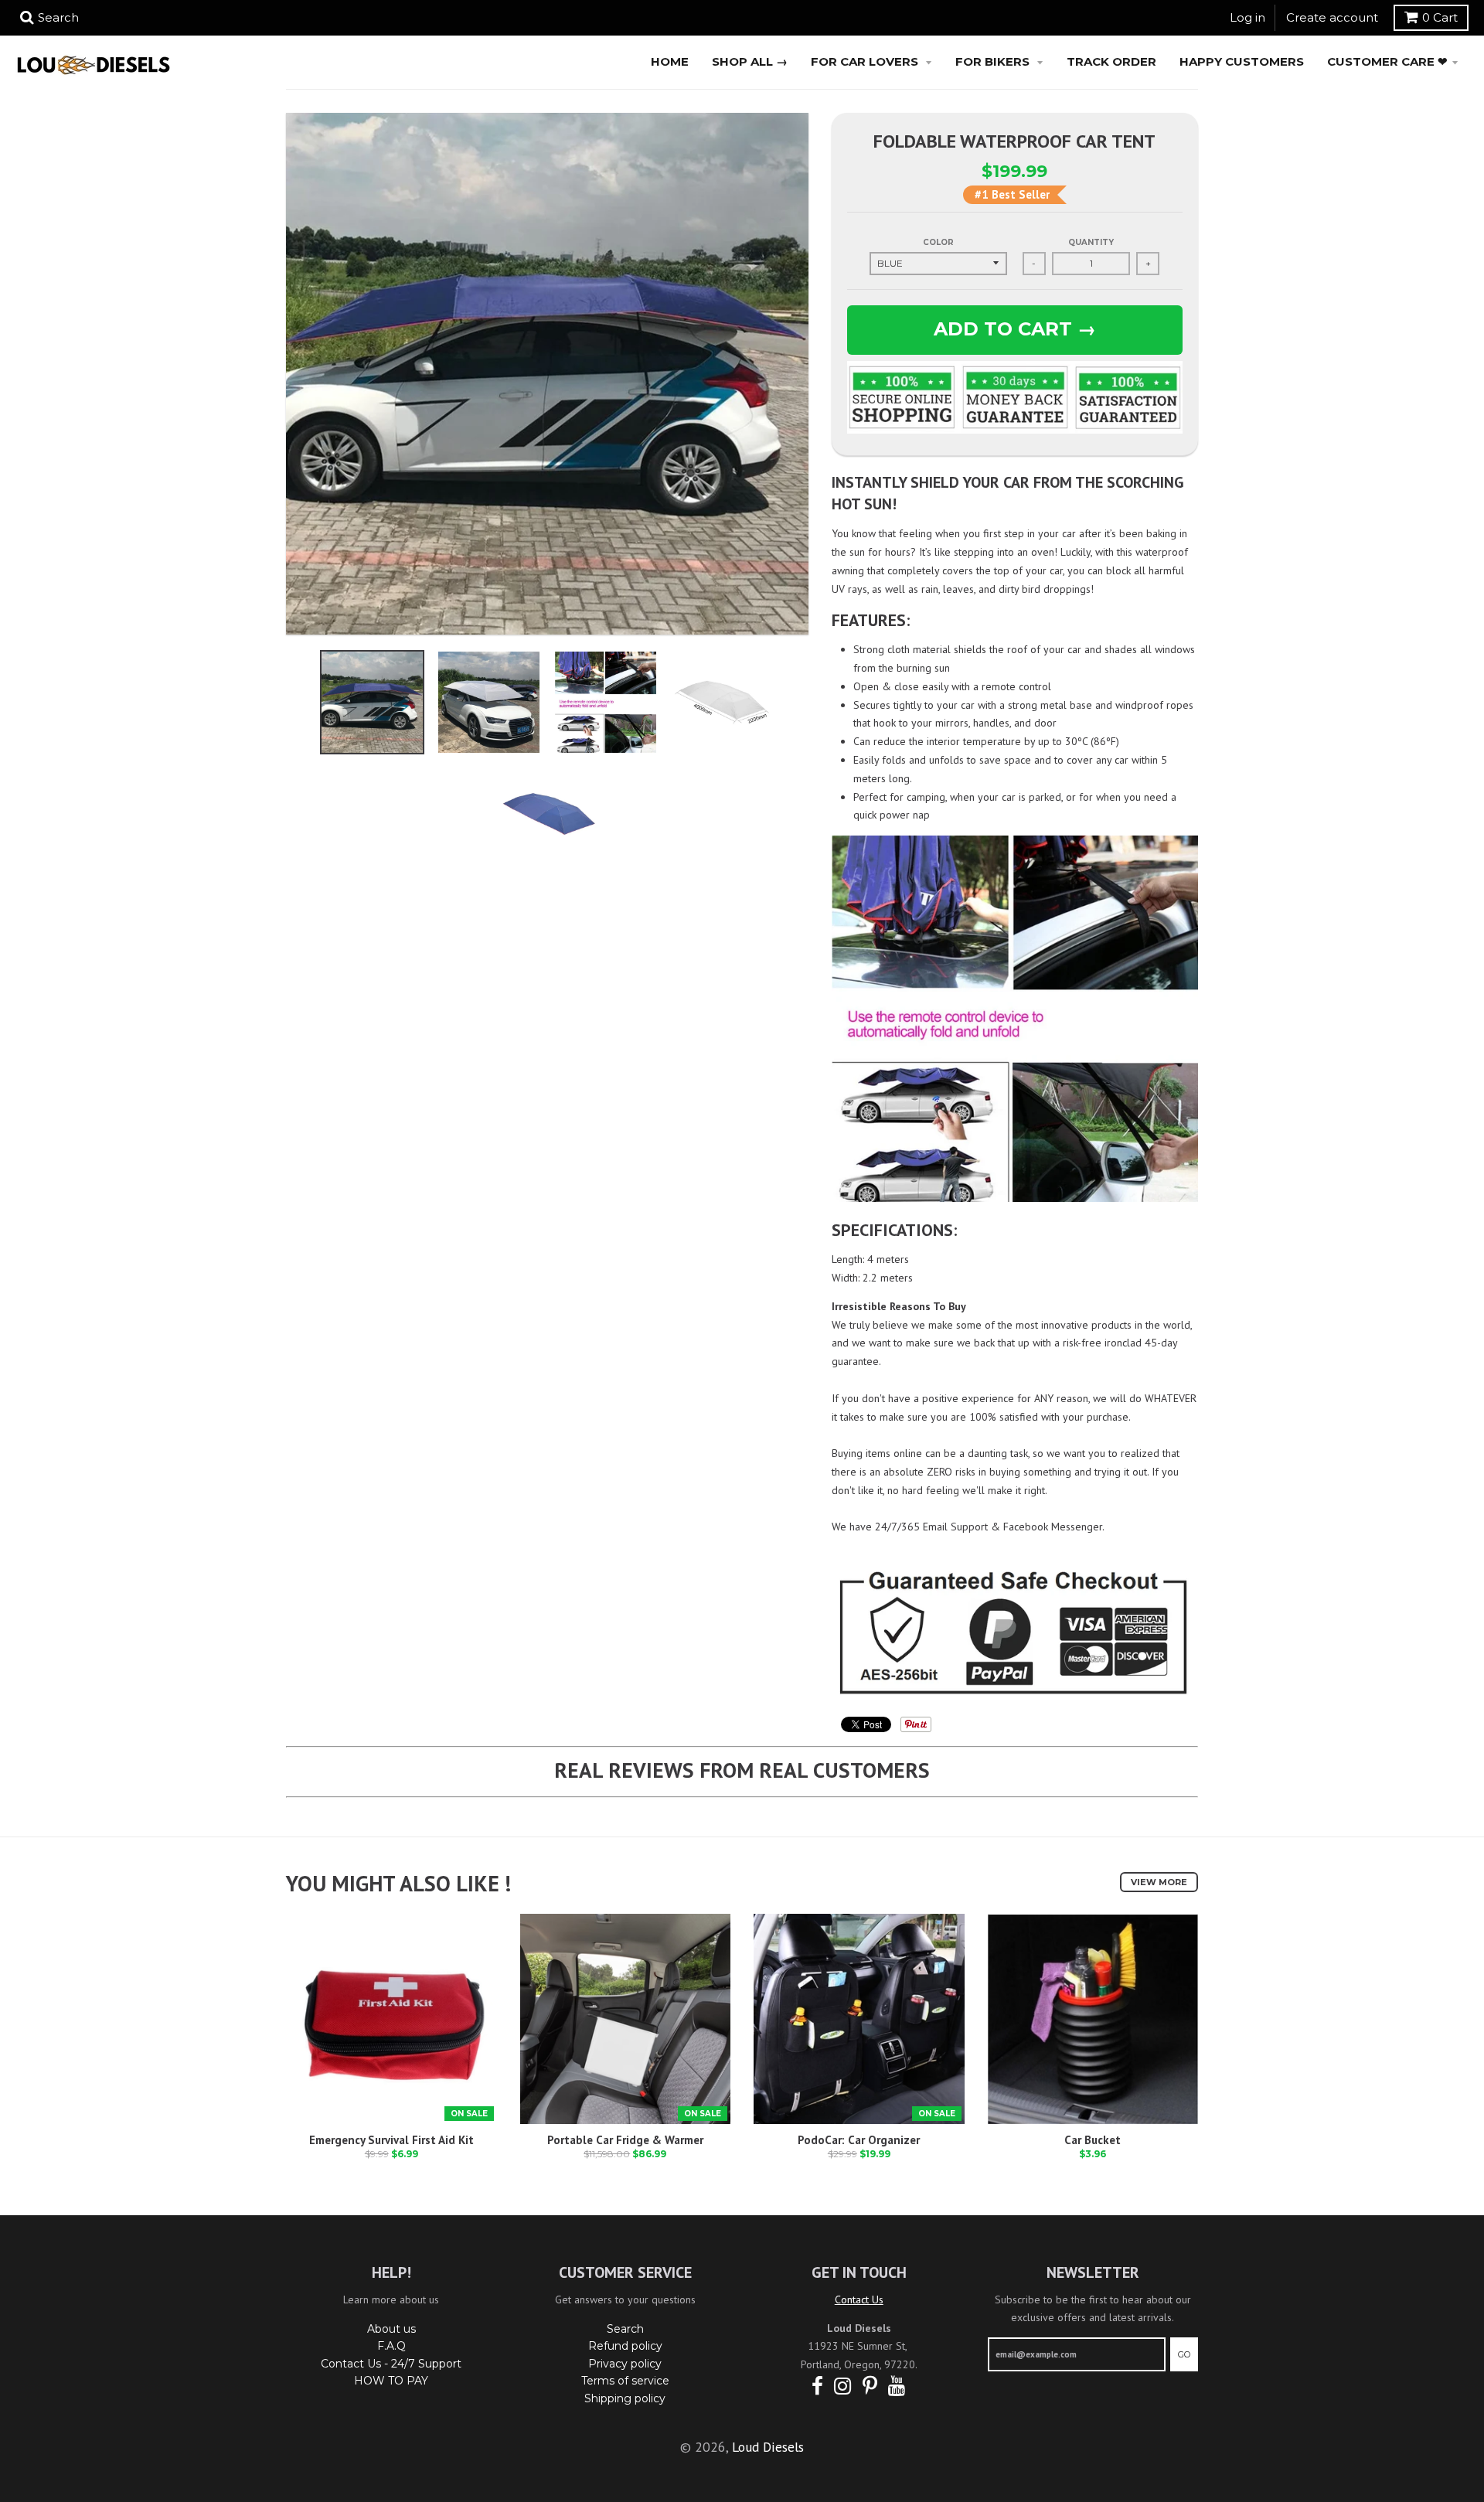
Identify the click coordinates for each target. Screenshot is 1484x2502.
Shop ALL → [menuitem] (750, 61)
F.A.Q (391, 2346)
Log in (1247, 17)
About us (391, 2329)
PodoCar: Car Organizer (859, 2140)
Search (625, 2329)
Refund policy (625, 2346)
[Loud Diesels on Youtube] (897, 2386)
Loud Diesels (768, 2447)
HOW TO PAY (391, 2381)
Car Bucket (1093, 2140)
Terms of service (625, 2381)
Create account (1332, 17)
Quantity (1091, 242)
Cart (1440, 17)
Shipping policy (625, 2398)
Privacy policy (625, 2364)
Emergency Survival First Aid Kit (391, 2140)
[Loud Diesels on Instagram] (843, 2386)
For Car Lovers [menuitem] (866, 61)
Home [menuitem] (670, 61)
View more (1159, 1882)
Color (938, 242)
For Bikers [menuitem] (994, 61)
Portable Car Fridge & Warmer (625, 2140)
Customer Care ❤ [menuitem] (1387, 61)
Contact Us (859, 2299)
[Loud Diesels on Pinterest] (870, 2386)
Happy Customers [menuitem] (1242, 61)
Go (1184, 2354)
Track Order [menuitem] (1111, 61)
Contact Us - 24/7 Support (391, 2364)
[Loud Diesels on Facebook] (817, 2386)
